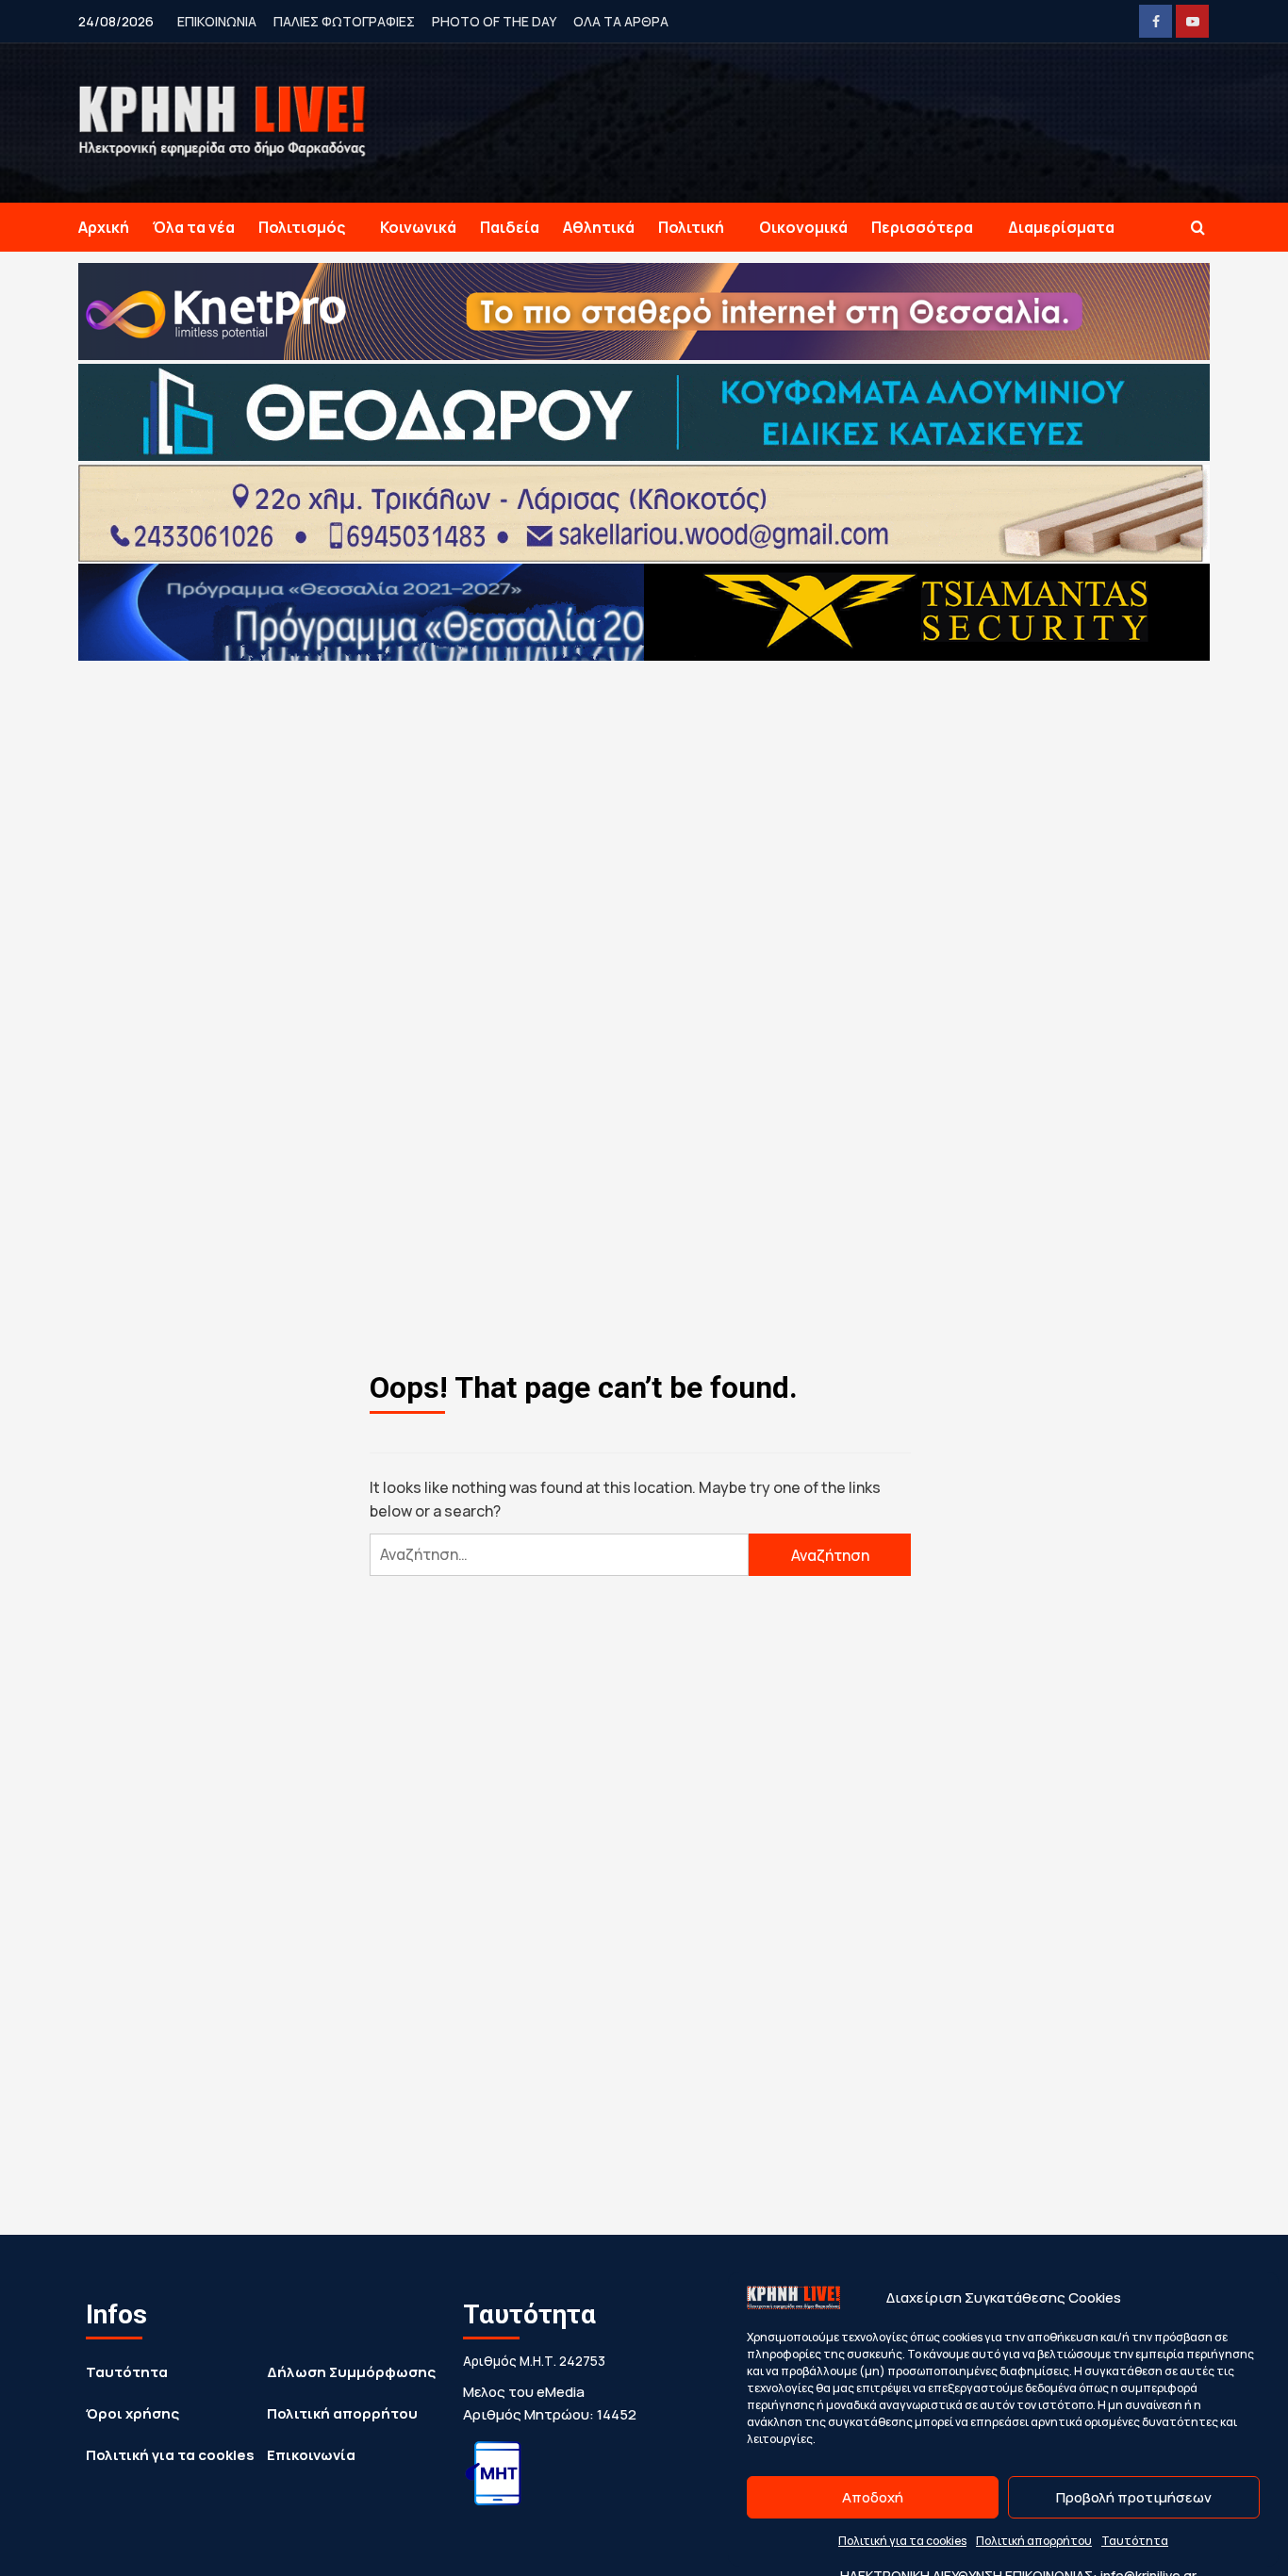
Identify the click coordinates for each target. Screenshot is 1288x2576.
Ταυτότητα (1135, 2541)
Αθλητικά (599, 227)
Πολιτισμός (302, 227)
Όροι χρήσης (132, 2413)
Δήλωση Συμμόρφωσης (351, 2372)
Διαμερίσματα (1061, 227)
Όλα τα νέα (194, 227)
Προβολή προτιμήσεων (1134, 2497)
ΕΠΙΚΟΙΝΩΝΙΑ (217, 21)
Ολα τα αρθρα (621, 21)
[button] (1198, 228)
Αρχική (104, 227)
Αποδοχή (873, 2497)
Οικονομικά (803, 227)
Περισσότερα (922, 227)
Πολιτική (691, 227)
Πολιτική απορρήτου (1034, 2541)
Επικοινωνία (311, 2455)
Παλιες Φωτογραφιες (344, 21)
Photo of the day (494, 21)
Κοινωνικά (418, 227)
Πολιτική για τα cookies (902, 2541)
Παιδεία (510, 227)
